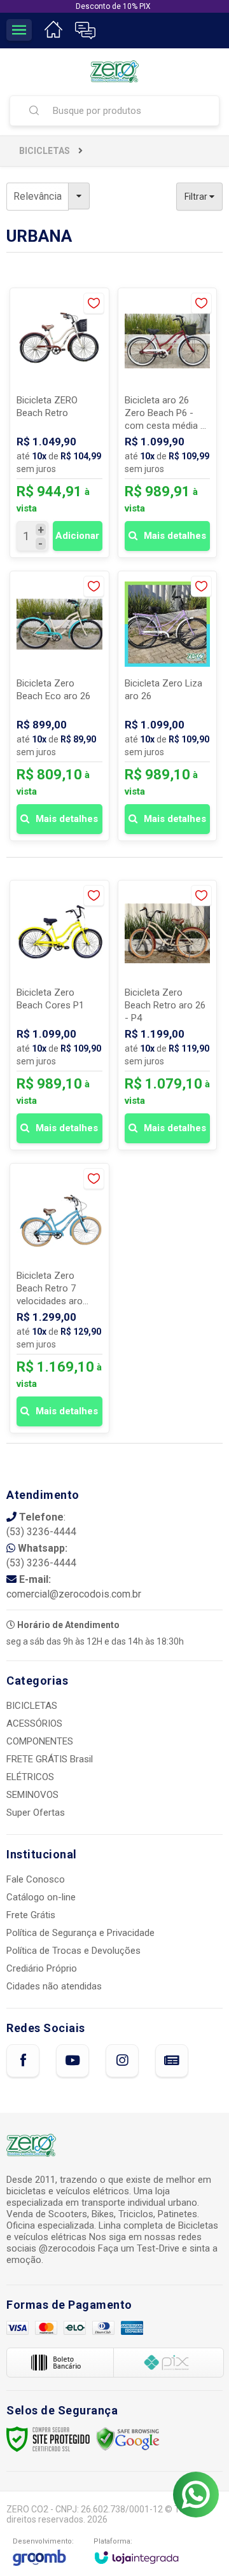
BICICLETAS (45, 151)
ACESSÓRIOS (34, 1723)
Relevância (38, 196)
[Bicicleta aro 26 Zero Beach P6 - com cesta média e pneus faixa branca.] (168, 423)
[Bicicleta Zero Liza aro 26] (168, 706)
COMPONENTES (40, 1741)
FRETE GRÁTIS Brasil (50, 1759)
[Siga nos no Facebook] (23, 2061)
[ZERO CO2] (114, 72)
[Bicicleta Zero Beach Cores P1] (59, 1015)
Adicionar (77, 536)
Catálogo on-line (41, 1897)
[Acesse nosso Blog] (172, 2061)
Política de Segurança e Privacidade (80, 1933)
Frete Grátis (31, 1915)
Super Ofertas (36, 1813)
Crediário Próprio (42, 1968)
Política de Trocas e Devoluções (73, 1951)
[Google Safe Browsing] (128, 2439)
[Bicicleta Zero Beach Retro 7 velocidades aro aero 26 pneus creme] (59, 1298)
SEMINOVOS (32, 1795)
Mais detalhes (175, 536)
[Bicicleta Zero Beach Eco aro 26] (59, 706)
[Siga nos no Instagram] (122, 2061)
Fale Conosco (36, 1879)
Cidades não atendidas (54, 1986)
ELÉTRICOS (30, 1777)
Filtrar (197, 197)
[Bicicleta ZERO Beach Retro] (59, 423)
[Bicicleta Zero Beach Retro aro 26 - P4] (168, 1015)
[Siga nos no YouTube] (73, 2061)
